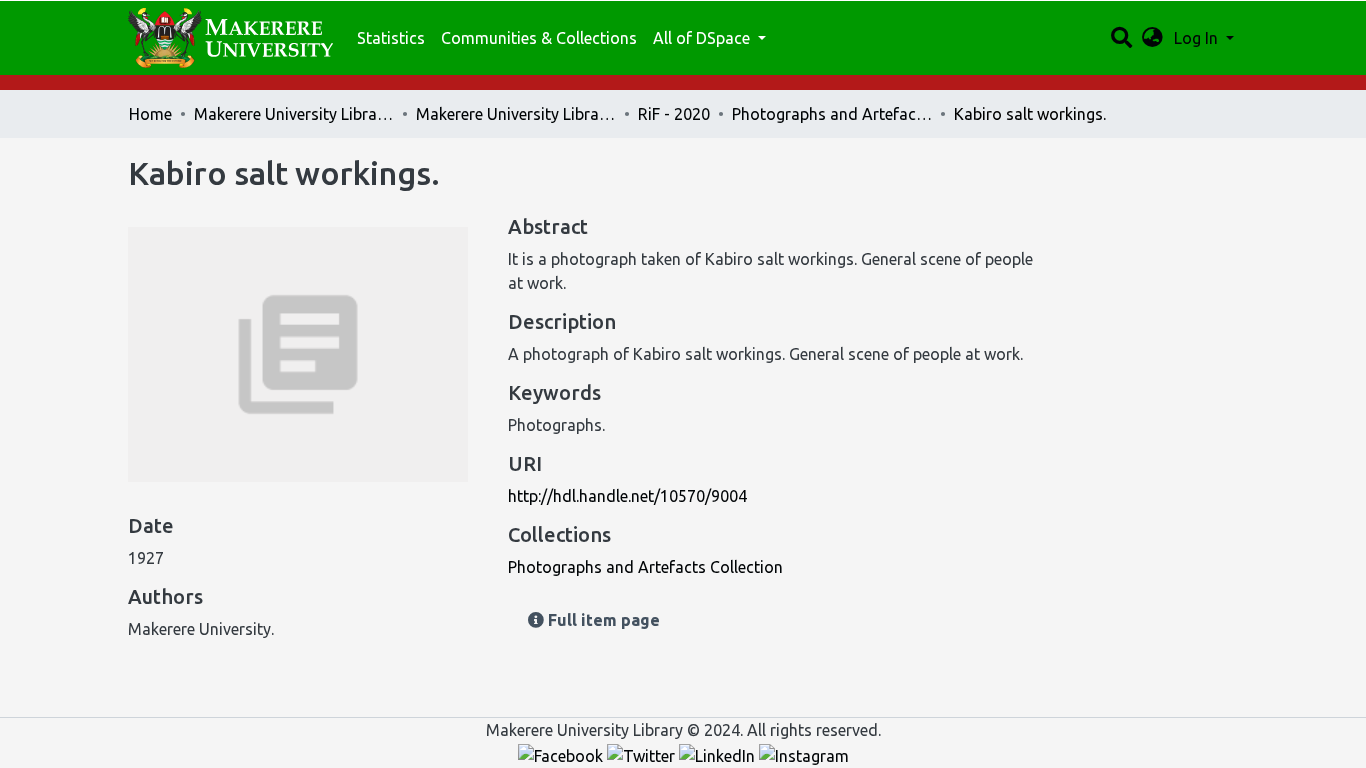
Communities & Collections (539, 38)
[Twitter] (643, 754)
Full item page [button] (602, 620)
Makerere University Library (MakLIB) (294, 114)
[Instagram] (804, 754)
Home (150, 114)
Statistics (391, 38)
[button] (1152, 38)
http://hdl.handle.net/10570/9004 (627, 496)
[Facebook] (562, 754)
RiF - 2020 (674, 114)
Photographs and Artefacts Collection (832, 114)
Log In (1198, 38)
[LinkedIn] (719, 754)
